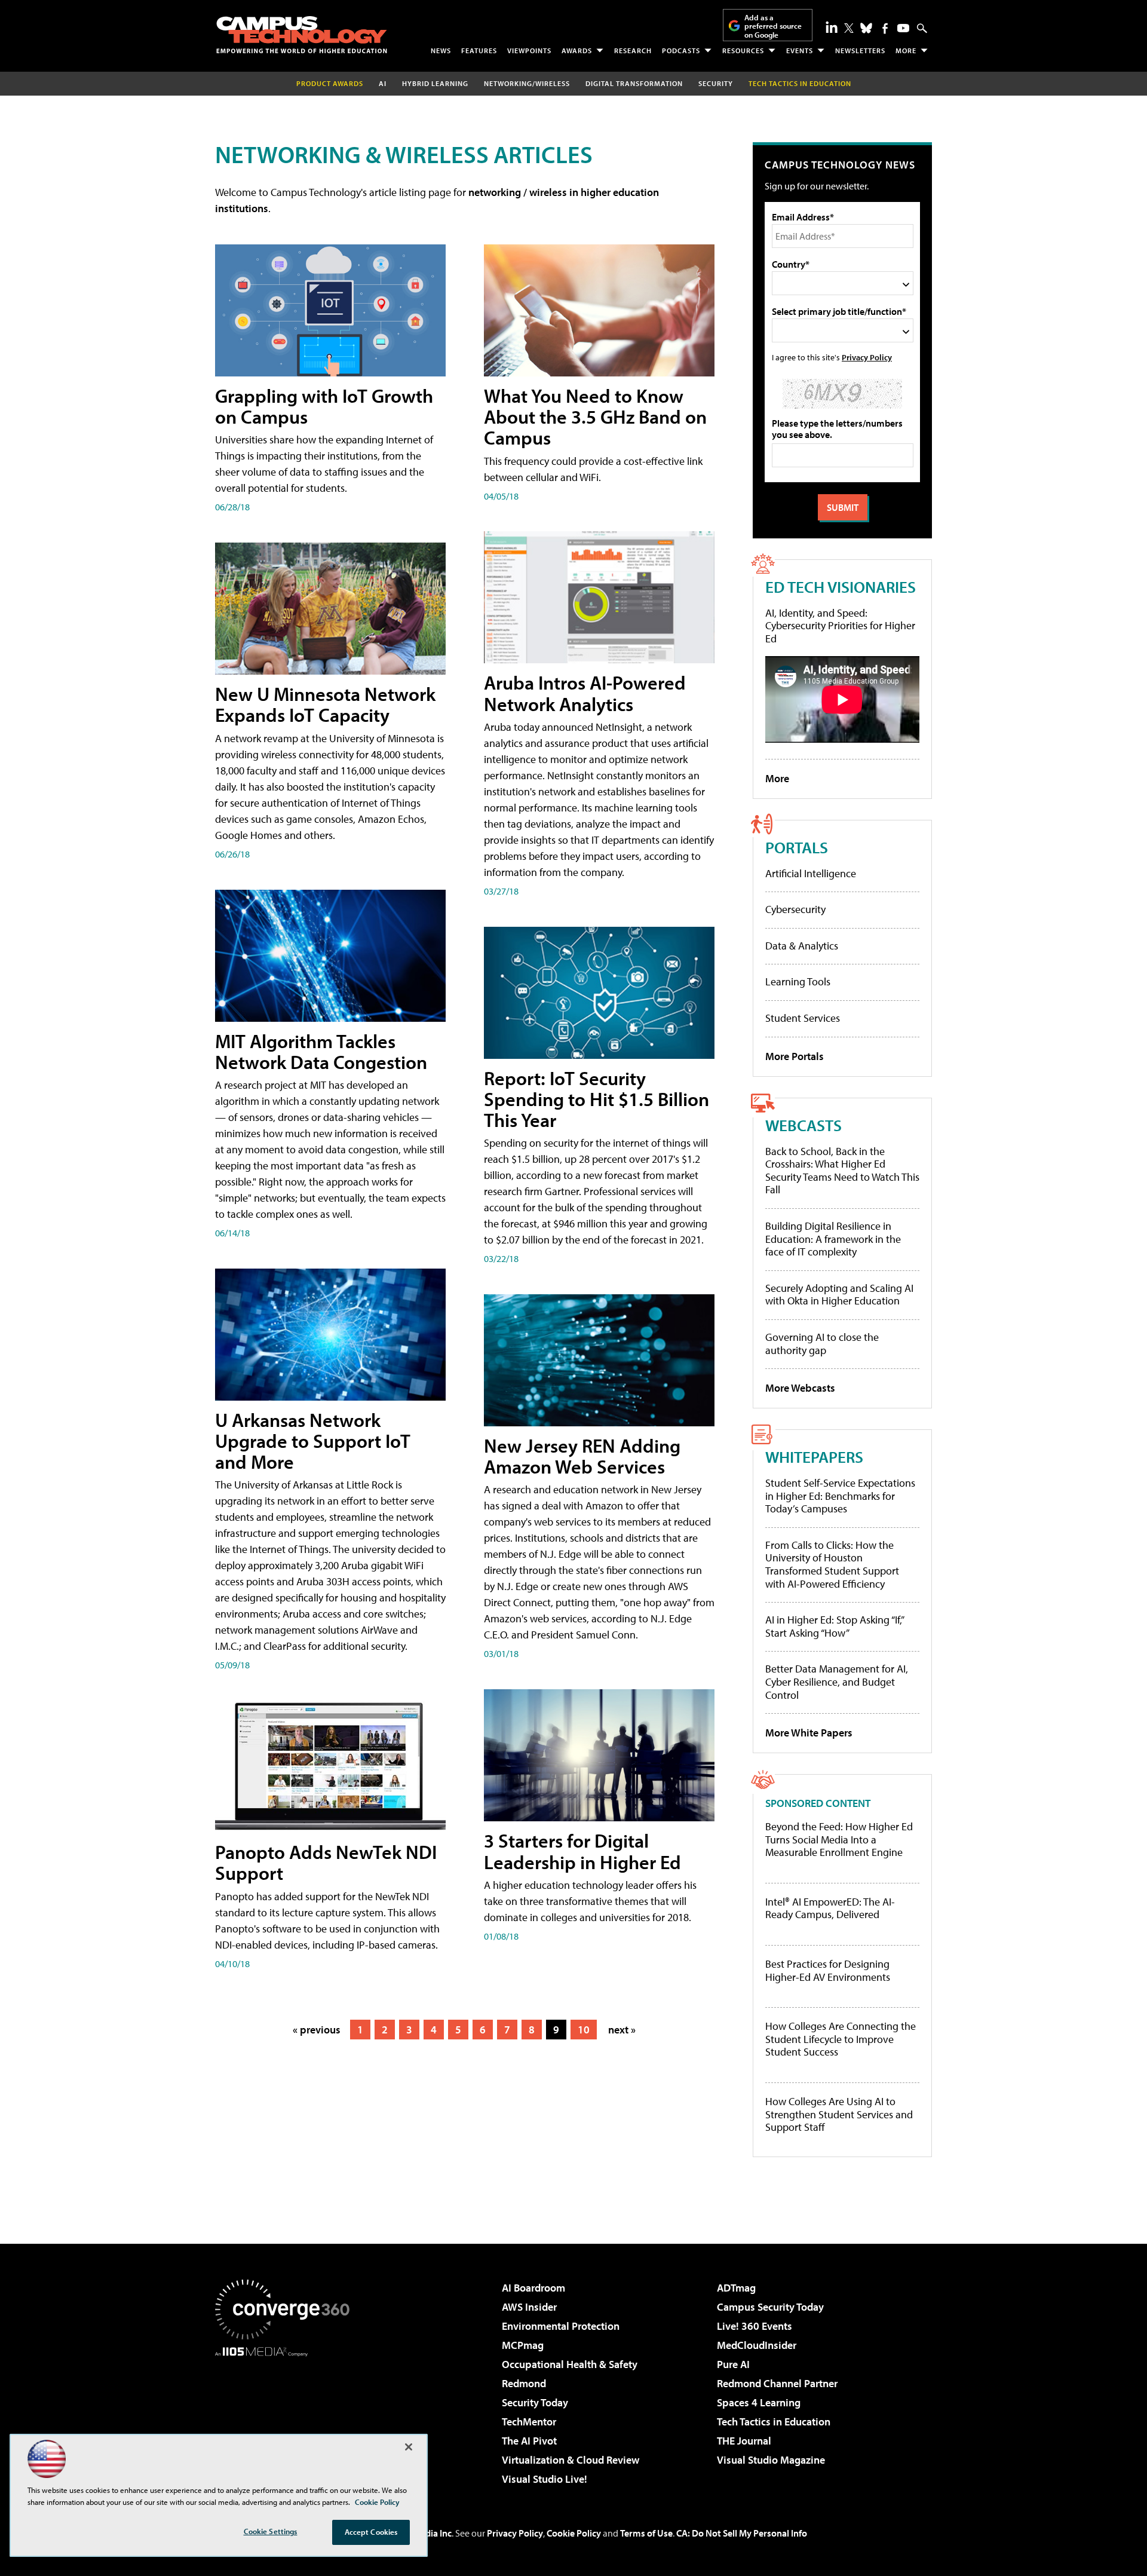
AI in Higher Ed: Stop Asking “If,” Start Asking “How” (834, 1626)
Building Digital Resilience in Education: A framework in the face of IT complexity (833, 1239)
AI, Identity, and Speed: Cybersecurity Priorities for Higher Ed (840, 626)
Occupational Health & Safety (570, 2364)
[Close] (409, 2447)
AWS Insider (529, 2307)
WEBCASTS (803, 1125)
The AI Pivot (529, 2441)
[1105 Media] (287, 2418)
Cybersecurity (795, 909)
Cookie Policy (574, 2533)
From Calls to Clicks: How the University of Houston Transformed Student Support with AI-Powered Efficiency (832, 1564)
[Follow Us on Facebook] (885, 28)
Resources (743, 50)
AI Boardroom (533, 2288)
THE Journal (744, 2441)
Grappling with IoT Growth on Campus (324, 406)
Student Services (803, 1018)
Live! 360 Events (755, 2326)
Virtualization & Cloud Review (571, 2460)
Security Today (535, 2402)
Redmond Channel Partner (777, 2383)
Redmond (524, 2383)
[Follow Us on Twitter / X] (849, 28)
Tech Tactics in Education (774, 2422)
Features (479, 50)
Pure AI (733, 2364)
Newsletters (860, 50)
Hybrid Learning (435, 83)
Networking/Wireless (527, 83)
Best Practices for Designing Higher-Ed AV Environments (828, 1970)
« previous (317, 2030)
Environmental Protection (561, 2326)
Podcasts (681, 50)
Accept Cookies (371, 2532)
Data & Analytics (802, 946)
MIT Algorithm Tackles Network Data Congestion (321, 1051)
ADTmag (736, 2288)
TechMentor (529, 2422)
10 (584, 2030)
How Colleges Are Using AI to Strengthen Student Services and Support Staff (839, 2114)
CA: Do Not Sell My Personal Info (742, 2533)
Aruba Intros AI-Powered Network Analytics (585, 693)
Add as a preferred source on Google (773, 26)
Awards (577, 50)
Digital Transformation (634, 83)
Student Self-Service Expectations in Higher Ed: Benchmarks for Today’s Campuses (840, 1496)
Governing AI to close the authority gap (822, 1344)
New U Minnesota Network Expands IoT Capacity (325, 704)
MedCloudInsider (757, 2345)
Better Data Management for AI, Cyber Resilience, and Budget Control (837, 1681)
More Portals (795, 1056)
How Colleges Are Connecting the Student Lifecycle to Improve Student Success (841, 2039)
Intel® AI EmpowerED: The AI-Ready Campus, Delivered (830, 1908)
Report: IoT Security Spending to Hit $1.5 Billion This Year (596, 1099)
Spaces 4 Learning (759, 2402)
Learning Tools (798, 981)
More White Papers (809, 1733)
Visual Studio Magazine (771, 2460)
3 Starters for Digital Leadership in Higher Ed (582, 1851)
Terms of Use (646, 2533)
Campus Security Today (770, 2307)
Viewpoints (529, 50)
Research (633, 50)
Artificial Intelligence (811, 873)
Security (716, 83)
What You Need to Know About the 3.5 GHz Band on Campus (595, 416)
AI (383, 83)
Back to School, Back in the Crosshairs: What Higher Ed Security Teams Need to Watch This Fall (842, 1171)
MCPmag (523, 2345)
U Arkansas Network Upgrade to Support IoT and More (313, 1441)
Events (800, 50)
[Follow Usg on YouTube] (903, 28)
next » (622, 2030)
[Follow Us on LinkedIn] (832, 27)
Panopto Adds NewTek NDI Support (326, 1862)
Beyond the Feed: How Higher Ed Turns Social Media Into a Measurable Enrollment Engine (839, 1840)
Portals (797, 847)
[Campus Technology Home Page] (302, 35)
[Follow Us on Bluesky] (866, 28)
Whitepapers (814, 1457)
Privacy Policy (867, 357)
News (441, 50)
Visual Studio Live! (545, 2479)
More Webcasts (800, 1388)
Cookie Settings (271, 2531)
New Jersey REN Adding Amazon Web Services (582, 1456)
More (906, 50)
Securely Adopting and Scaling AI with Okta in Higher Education (839, 1295)
